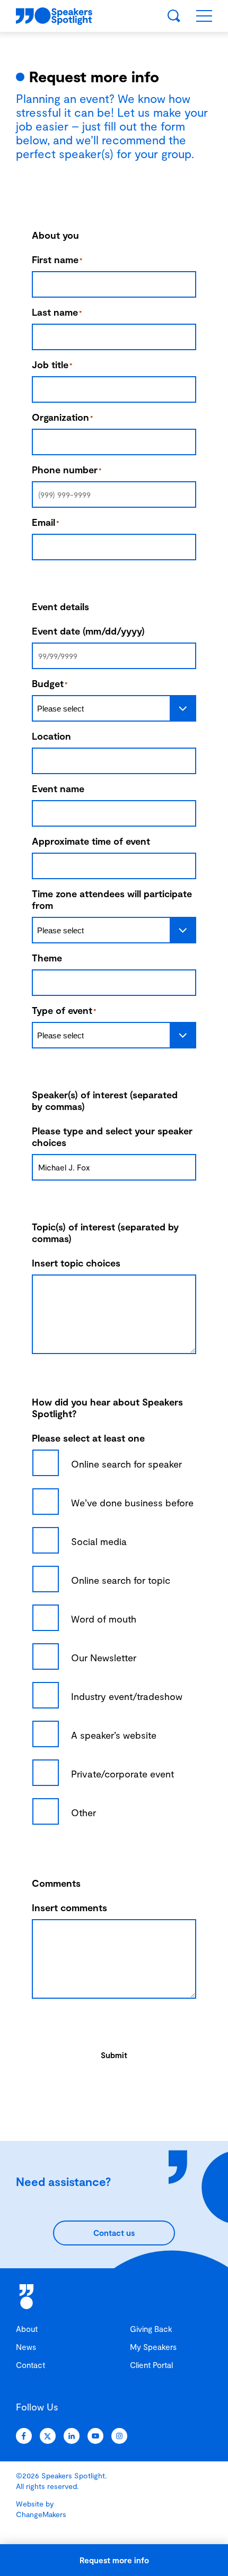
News (26, 2347)
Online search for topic (121, 1580)
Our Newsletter (104, 1658)
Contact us (114, 2233)
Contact (30, 2365)
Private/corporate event (122, 1774)
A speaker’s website (114, 1735)
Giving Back (151, 2329)
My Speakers (153, 2347)
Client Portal (151, 2365)
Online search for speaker (126, 1464)
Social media (99, 1541)
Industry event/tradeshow (127, 1696)
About (27, 2329)
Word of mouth (104, 1619)
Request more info (114, 2560)
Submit (114, 2055)
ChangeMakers (41, 2514)
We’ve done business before (132, 1503)
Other (84, 1812)
